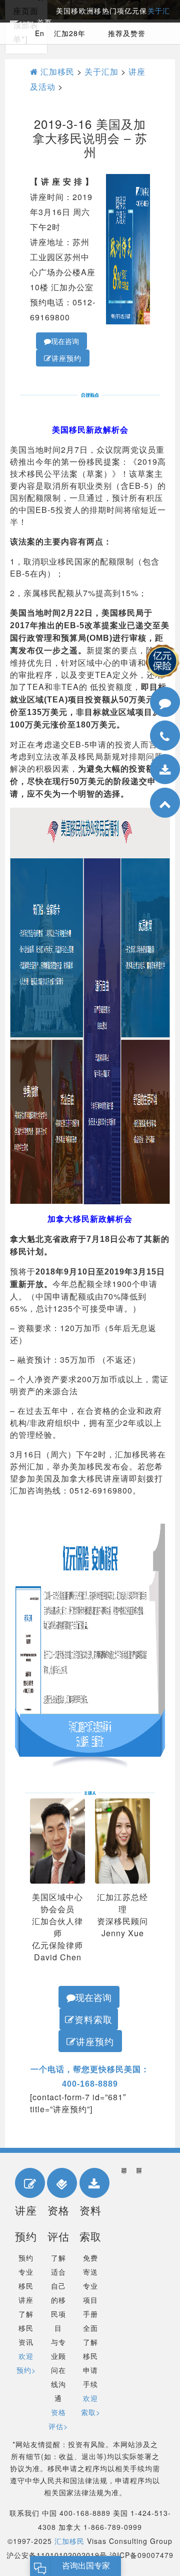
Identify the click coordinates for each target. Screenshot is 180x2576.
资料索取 (93, 2019)
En (40, 33)
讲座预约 (66, 358)
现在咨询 (65, 341)
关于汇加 (101, 71)
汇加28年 (70, 33)
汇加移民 (56, 71)
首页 (44, 23)
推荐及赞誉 (127, 33)
